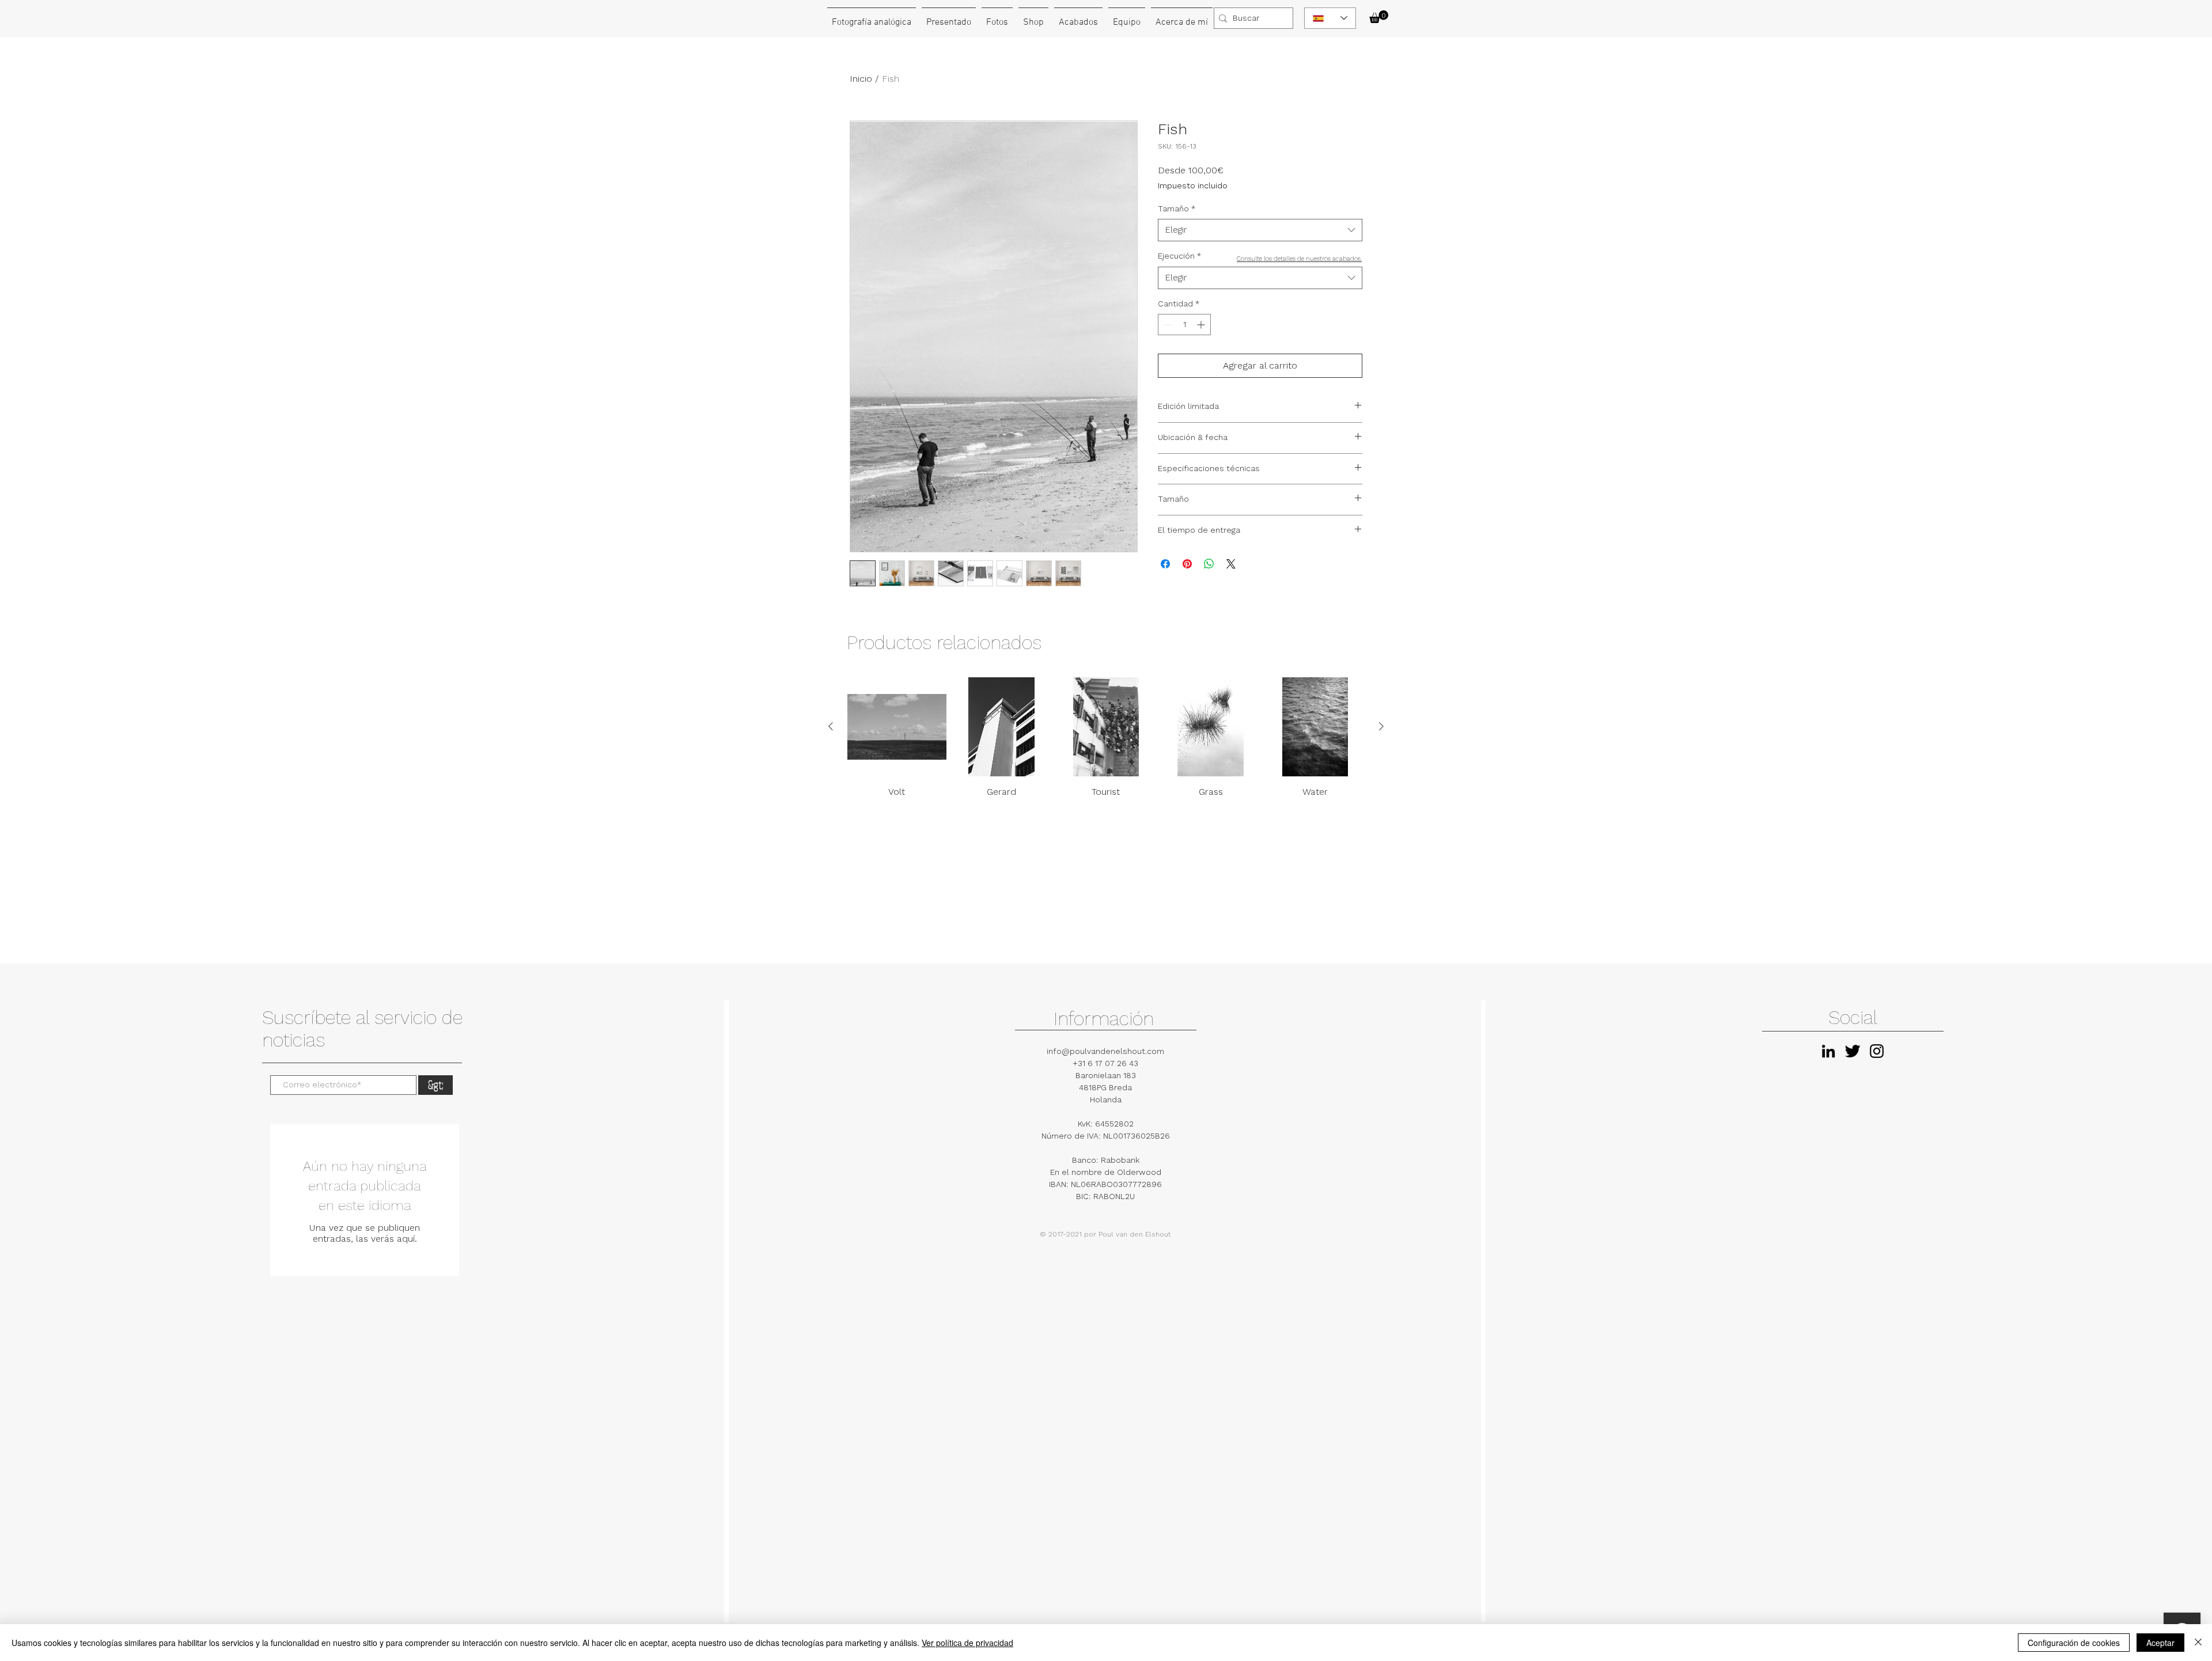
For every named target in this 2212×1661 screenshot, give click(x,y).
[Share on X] (1231, 564)
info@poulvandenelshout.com (1105, 1051)
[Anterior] (831, 726)
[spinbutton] (1184, 325)
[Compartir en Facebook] (1165, 564)
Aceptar (2160, 1643)
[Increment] (1202, 325)
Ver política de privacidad (967, 1643)
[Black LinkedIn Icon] (1828, 1051)
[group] (1106, 738)
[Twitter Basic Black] (1853, 1051)
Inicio (861, 79)
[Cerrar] (2198, 1643)
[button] (1379, 17)
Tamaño (1177, 208)
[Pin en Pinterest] (1187, 564)
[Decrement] (1167, 325)
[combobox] (1260, 230)
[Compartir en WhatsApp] (1209, 564)
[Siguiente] (1381, 726)
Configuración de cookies (2074, 1643)
